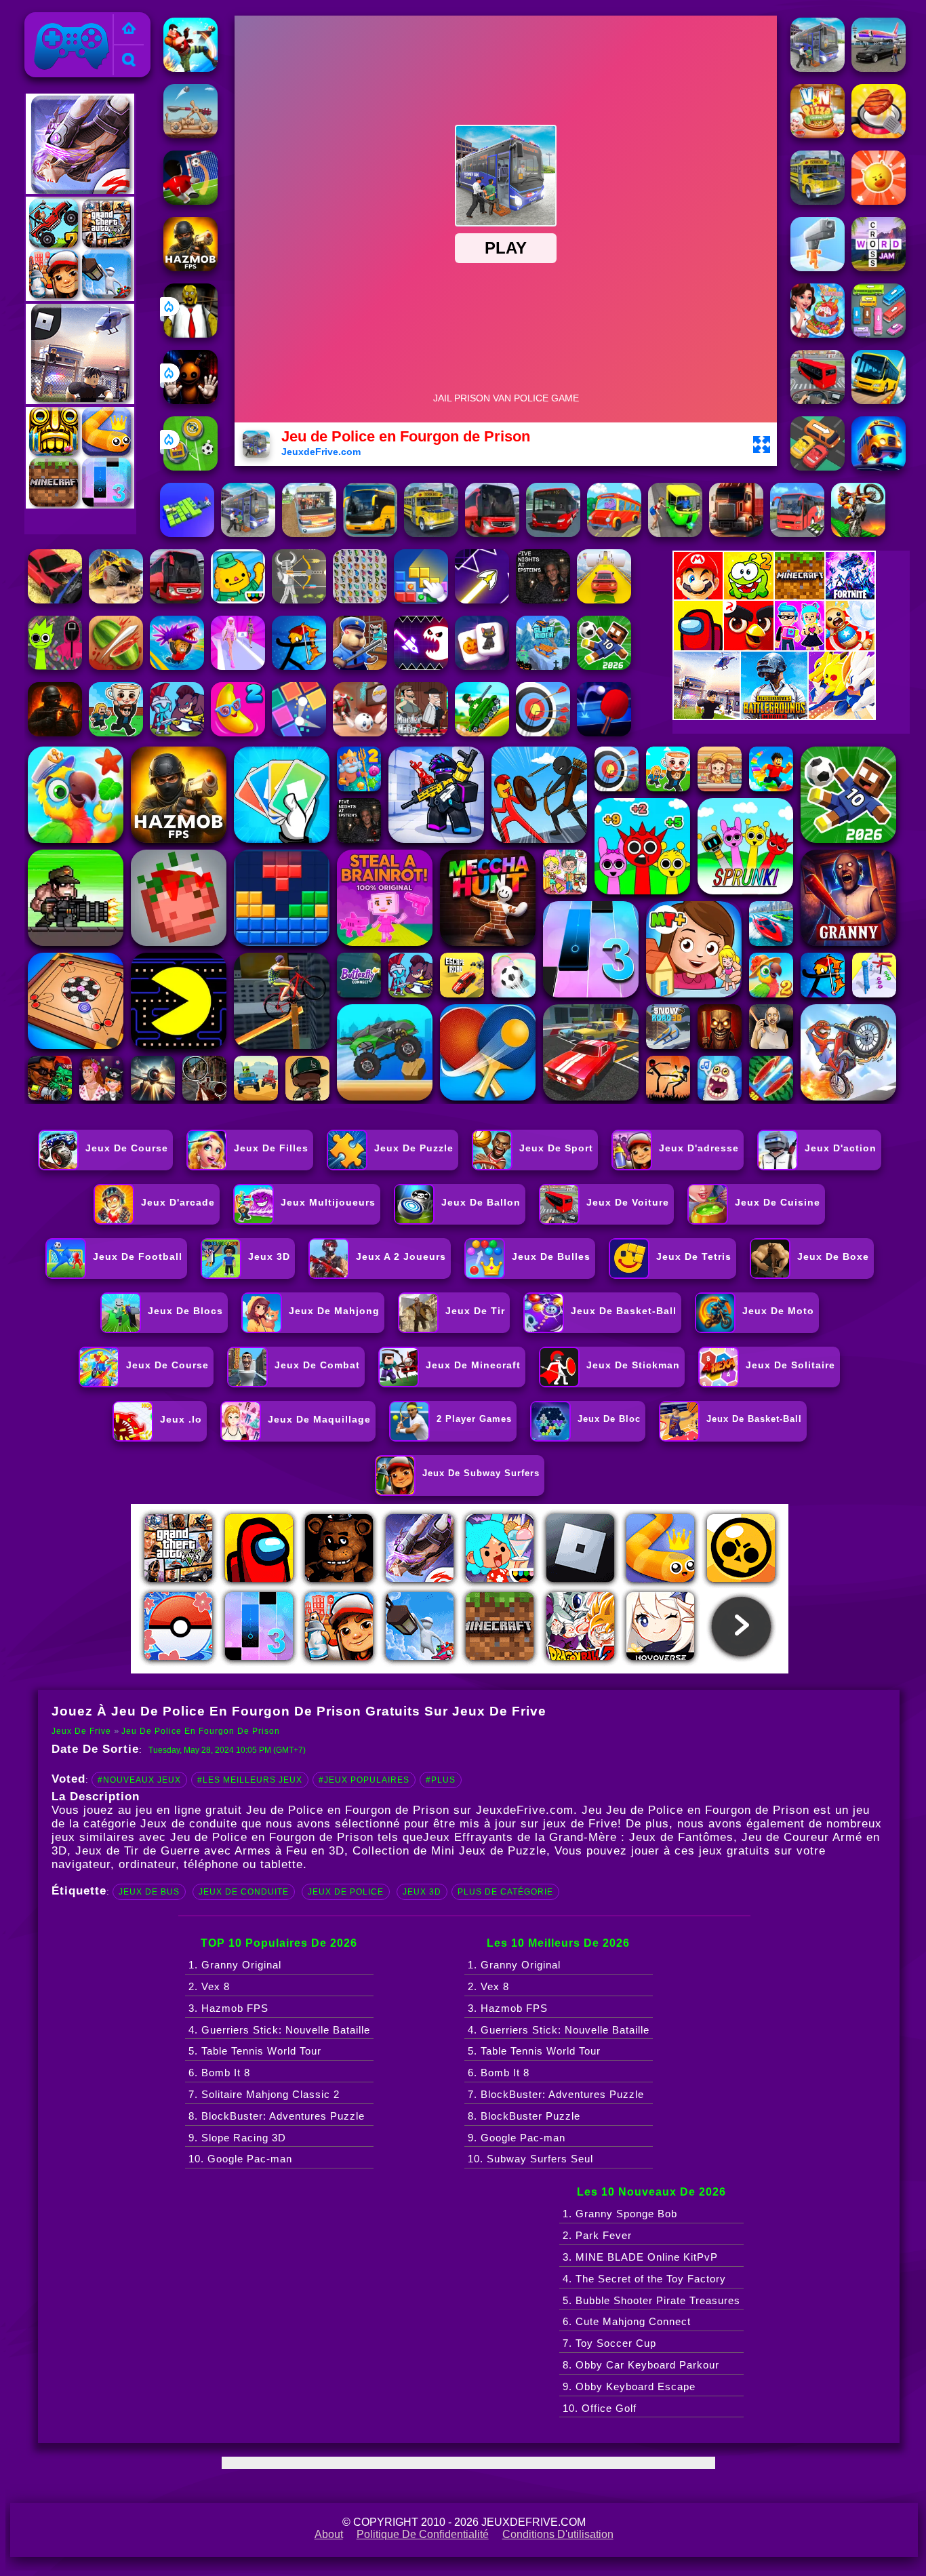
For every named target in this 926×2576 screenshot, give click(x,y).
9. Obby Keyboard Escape (629, 2386)
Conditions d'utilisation (558, 2534)
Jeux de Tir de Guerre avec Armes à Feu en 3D (210, 1851)
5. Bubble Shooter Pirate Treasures (651, 2300)
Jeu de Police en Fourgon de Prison (201, 1731)
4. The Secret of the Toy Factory (644, 2279)
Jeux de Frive (64, 20)
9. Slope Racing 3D (237, 2138)
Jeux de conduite (244, 1892)
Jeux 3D (422, 1892)
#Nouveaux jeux (139, 1780)
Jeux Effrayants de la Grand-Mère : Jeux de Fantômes (578, 1837)
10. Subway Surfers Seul (530, 2159)
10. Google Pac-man (240, 2159)
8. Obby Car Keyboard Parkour (641, 2365)
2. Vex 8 (209, 1986)
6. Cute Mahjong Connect (627, 2321)
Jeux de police (346, 1892)
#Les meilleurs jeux (250, 1780)
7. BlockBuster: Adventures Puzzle (556, 2094)
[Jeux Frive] (129, 29)
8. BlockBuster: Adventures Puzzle (277, 2116)
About (329, 2534)
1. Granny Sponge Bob (620, 2214)
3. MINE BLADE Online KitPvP (640, 2257)
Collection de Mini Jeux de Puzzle (449, 1851)
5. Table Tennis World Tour (255, 2051)
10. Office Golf (600, 2408)
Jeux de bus (149, 1892)
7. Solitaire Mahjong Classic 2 (264, 2094)
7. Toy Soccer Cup (609, 2343)
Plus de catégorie (505, 1892)
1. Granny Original (235, 1965)
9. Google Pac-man (517, 2138)
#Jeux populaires (364, 1780)
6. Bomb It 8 (219, 2073)
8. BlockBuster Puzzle (524, 2116)
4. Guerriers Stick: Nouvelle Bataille (279, 2030)
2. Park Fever (597, 2235)
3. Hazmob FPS (228, 2008)
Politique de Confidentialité (423, 2534)
